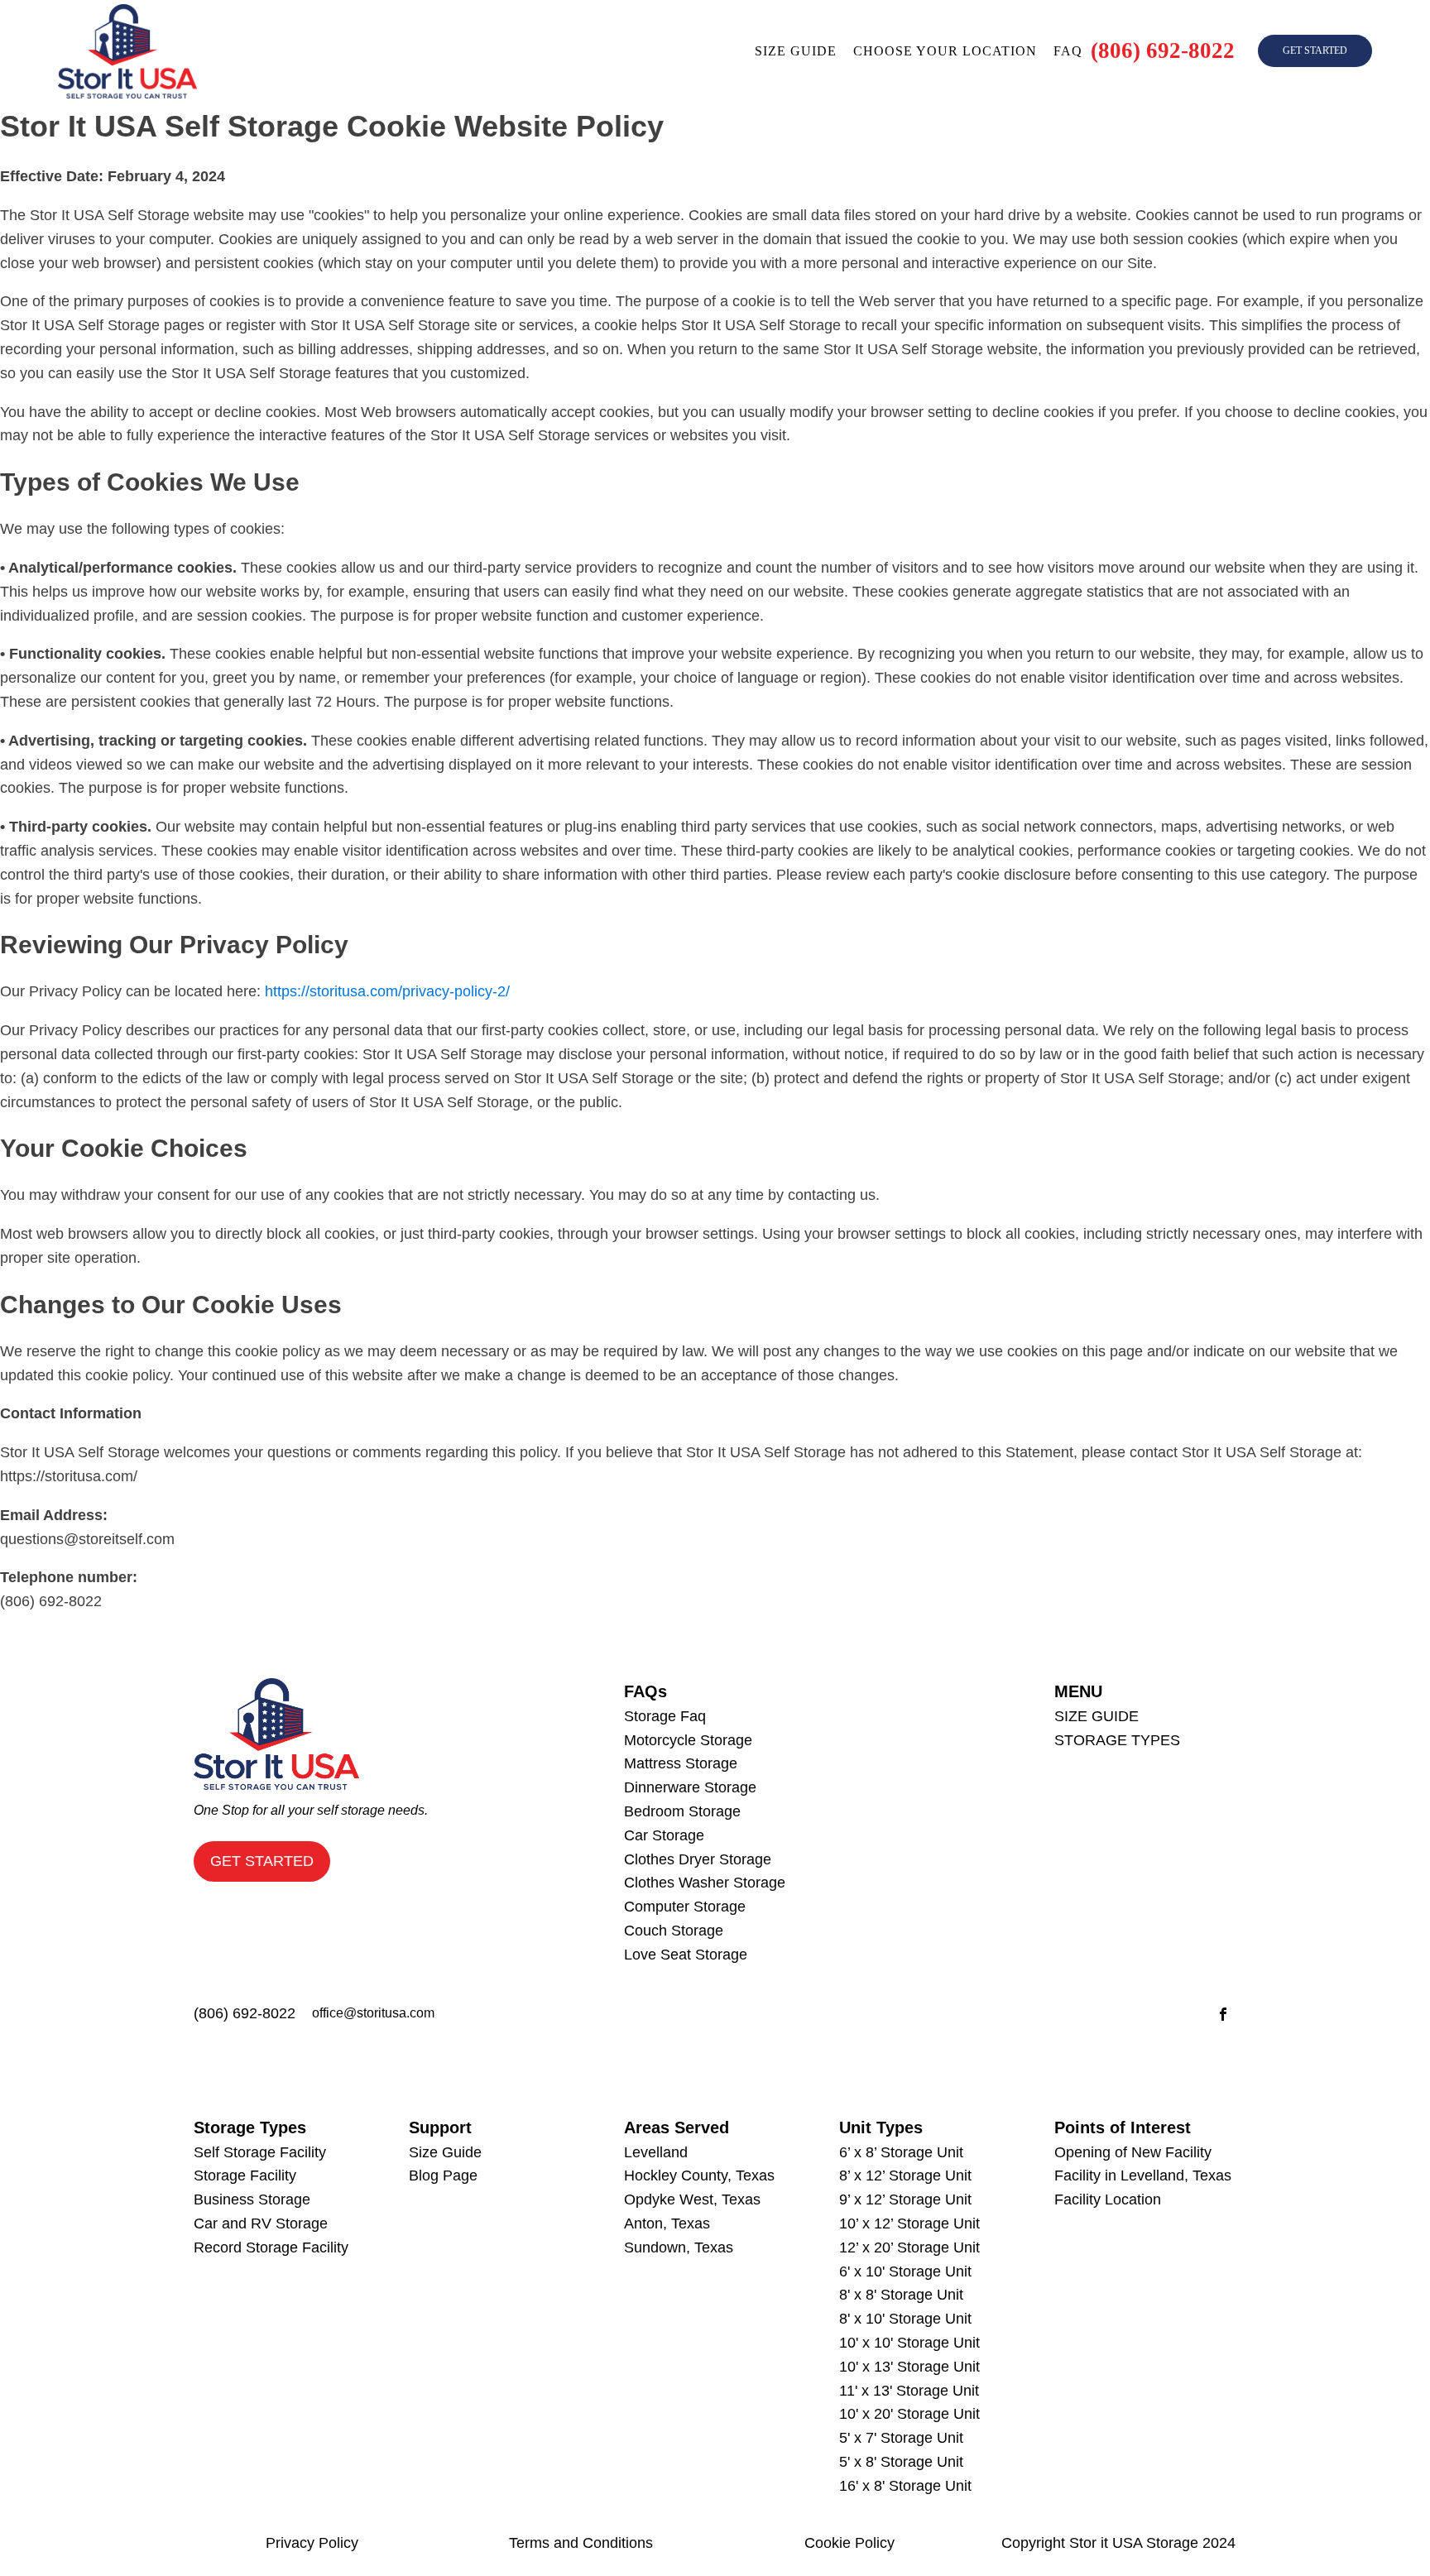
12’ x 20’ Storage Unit (909, 2247)
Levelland (656, 2152)
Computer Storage (685, 1907)
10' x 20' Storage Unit (909, 2414)
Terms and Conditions (581, 2543)
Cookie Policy (849, 2543)
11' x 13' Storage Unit (909, 2391)
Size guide (796, 51)
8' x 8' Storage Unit (901, 2295)
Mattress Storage (681, 1763)
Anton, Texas (667, 2223)
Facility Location (1108, 2199)
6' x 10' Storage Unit (905, 2271)
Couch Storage (674, 1931)
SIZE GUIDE (1096, 1716)
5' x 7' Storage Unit (901, 2438)
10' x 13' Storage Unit (909, 2367)
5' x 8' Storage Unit (901, 2462)
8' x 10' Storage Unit (905, 2319)
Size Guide (445, 2152)
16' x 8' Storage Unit (905, 2486)
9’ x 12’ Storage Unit (905, 2199)
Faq (1068, 51)
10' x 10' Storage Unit (909, 2343)
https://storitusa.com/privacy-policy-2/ (387, 991)
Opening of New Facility (1133, 2152)
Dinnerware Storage (690, 1787)
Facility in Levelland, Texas (1143, 2175)
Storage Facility (245, 2175)
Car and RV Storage (261, 2223)
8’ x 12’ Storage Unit (905, 2175)
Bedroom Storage (682, 1811)
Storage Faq (665, 1716)
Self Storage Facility (260, 2152)
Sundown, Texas (679, 2247)
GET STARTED (1315, 50)
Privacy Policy (312, 2543)
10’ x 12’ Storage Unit (909, 2223)
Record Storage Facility (271, 2247)
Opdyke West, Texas (692, 2199)
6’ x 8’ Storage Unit (901, 2152)
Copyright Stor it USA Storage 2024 (1118, 2543)
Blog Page (443, 2175)
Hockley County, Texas (699, 2175)
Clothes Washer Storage (705, 1883)
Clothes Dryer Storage (698, 1859)
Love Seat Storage (686, 1955)
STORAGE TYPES (1117, 1740)
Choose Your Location (945, 51)
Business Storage (252, 2199)
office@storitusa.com (373, 2013)
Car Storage (664, 1835)
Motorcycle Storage (688, 1740)
